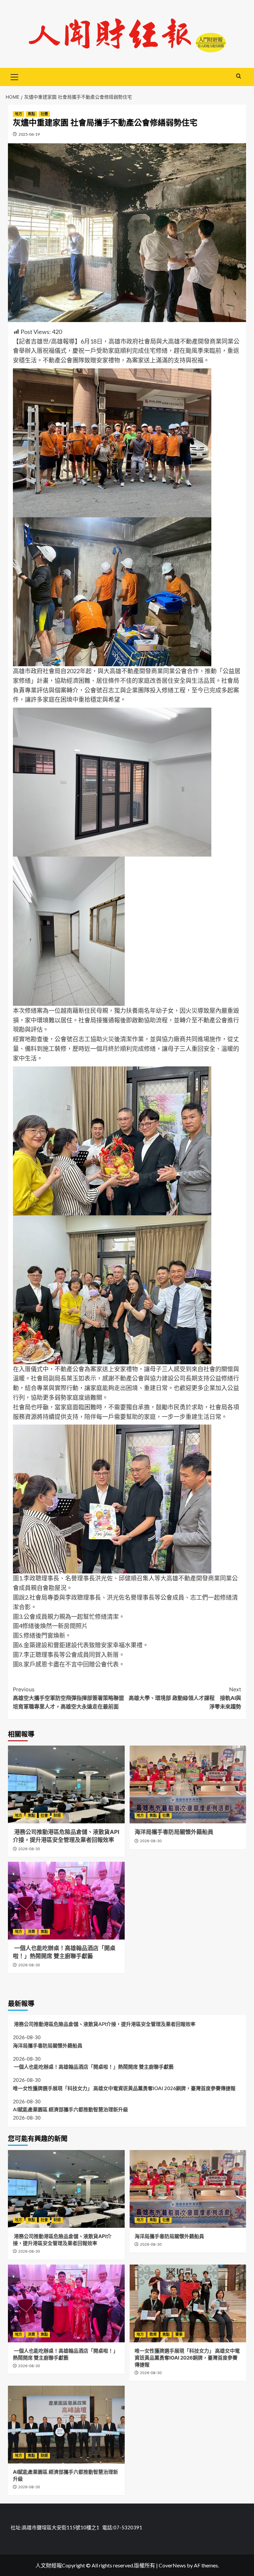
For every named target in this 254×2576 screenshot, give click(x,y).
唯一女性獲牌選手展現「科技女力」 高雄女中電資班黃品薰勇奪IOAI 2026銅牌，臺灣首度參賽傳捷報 (127, 2088)
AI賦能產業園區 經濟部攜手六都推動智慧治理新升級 (70, 2109)
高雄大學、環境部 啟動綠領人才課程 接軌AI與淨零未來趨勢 (185, 1698)
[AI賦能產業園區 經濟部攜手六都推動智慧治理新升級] (66, 2425)
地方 (19, 114)
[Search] (239, 76)
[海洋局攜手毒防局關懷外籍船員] (188, 1784)
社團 (44, 114)
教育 (153, 2334)
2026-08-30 (29, 1849)
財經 (57, 1815)
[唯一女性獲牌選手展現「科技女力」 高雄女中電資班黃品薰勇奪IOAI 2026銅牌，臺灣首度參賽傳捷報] (188, 2303)
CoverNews (172, 2565)
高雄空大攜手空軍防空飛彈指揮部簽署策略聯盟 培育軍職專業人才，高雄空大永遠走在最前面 (70, 1698)
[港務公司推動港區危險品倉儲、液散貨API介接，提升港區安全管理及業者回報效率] (66, 1784)
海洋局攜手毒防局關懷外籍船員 (174, 1832)
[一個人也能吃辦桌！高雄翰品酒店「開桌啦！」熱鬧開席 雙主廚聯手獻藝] (66, 1901)
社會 (44, 1815)
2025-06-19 (29, 134)
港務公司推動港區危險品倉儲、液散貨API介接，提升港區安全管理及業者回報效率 (104, 2024)
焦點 (31, 114)
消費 (31, 1932)
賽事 (179, 2334)
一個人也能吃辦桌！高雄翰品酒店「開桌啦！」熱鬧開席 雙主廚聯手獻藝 (93, 2067)
